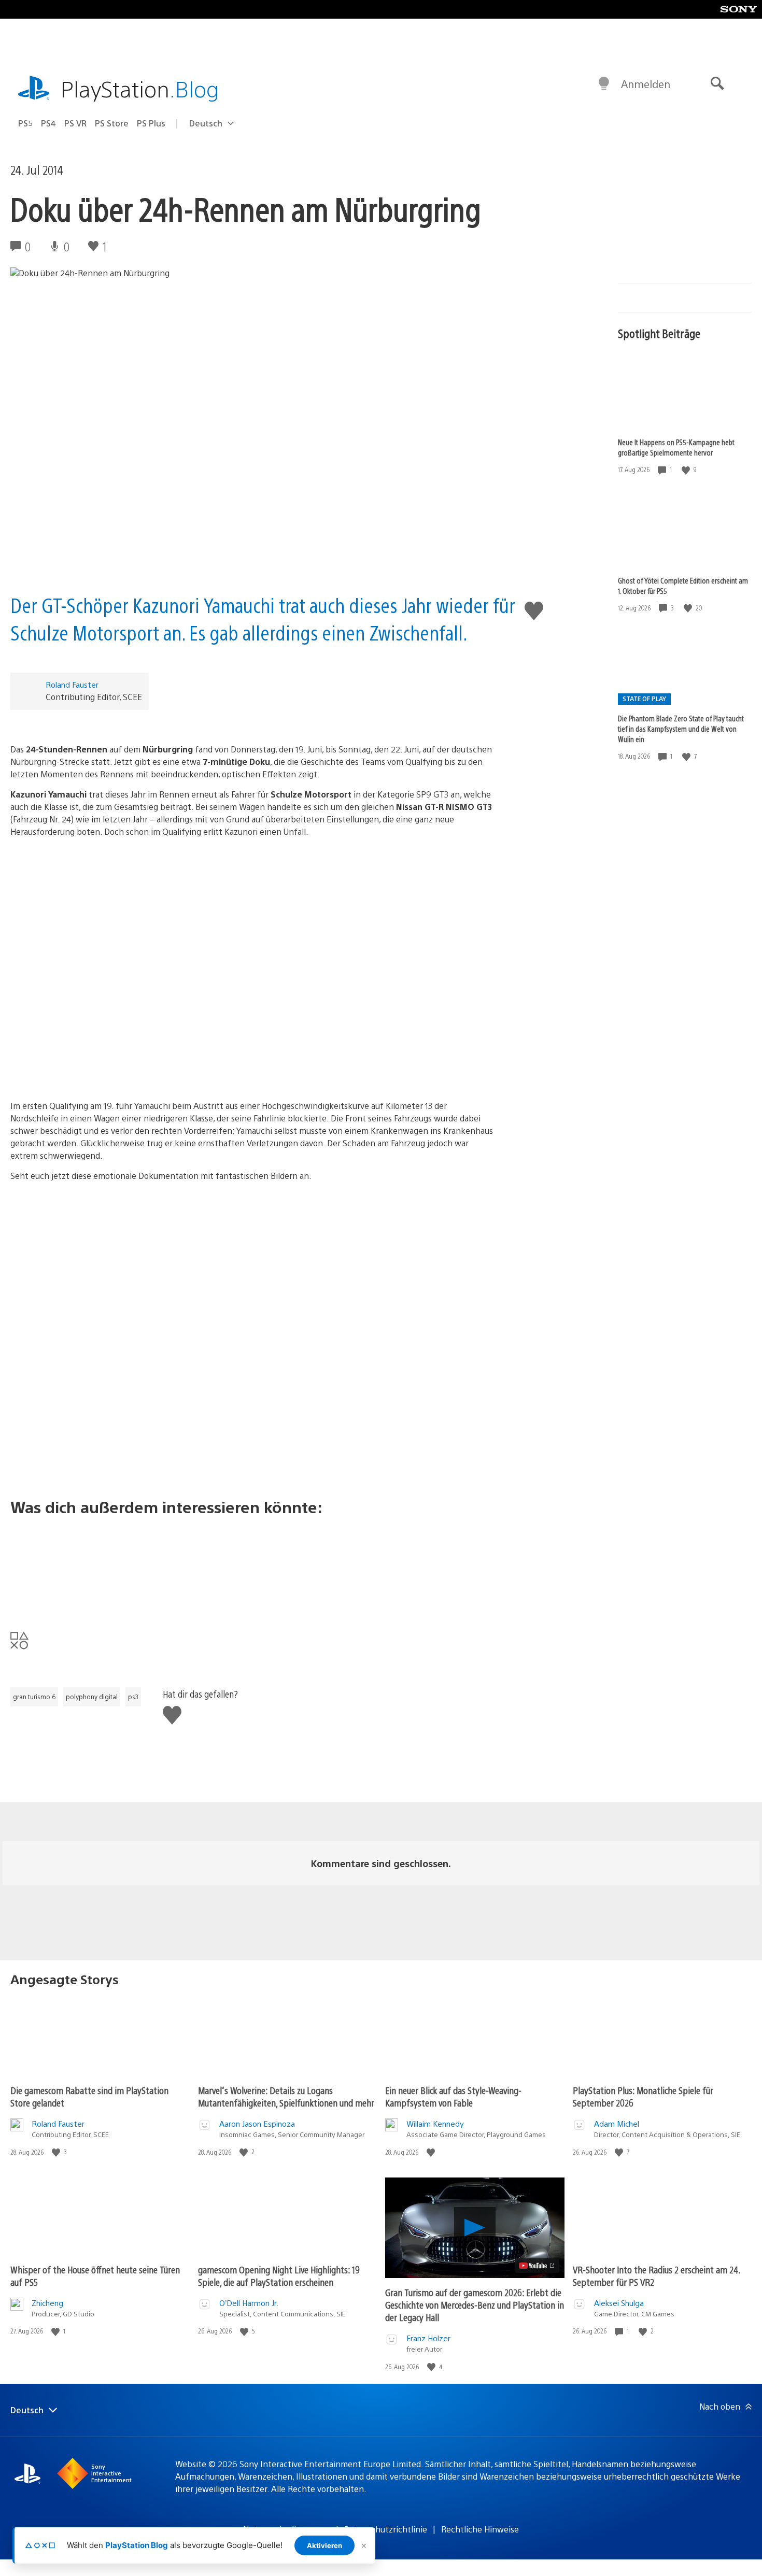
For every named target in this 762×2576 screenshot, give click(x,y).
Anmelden (646, 84)
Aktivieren (324, 2545)
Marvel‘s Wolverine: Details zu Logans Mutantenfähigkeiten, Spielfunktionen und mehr (286, 2096)
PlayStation (140, 88)
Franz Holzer (428, 2338)
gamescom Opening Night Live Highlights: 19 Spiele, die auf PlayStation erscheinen (279, 2276)
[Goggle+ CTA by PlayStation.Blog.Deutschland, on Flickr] (253, 1565)
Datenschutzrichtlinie (386, 2529)
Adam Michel (617, 2123)
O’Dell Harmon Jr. (249, 2303)
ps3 (133, 1697)
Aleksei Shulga (619, 2303)
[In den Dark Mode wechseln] (604, 84)
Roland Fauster (72, 684)
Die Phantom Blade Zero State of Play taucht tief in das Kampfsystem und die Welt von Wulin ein (681, 729)
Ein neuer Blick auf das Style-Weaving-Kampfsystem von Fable (453, 2096)
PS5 (25, 123)
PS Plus (151, 123)
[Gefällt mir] (687, 470)
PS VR (75, 123)
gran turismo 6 (34, 1697)
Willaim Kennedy (435, 2123)
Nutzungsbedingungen (287, 2529)
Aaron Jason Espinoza (257, 2123)
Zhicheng (47, 2303)
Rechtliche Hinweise (480, 2529)
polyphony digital (92, 1697)
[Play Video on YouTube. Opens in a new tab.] (537, 2266)
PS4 (48, 123)
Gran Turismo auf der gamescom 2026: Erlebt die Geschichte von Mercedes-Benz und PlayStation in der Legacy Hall (475, 2305)
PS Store (112, 123)
